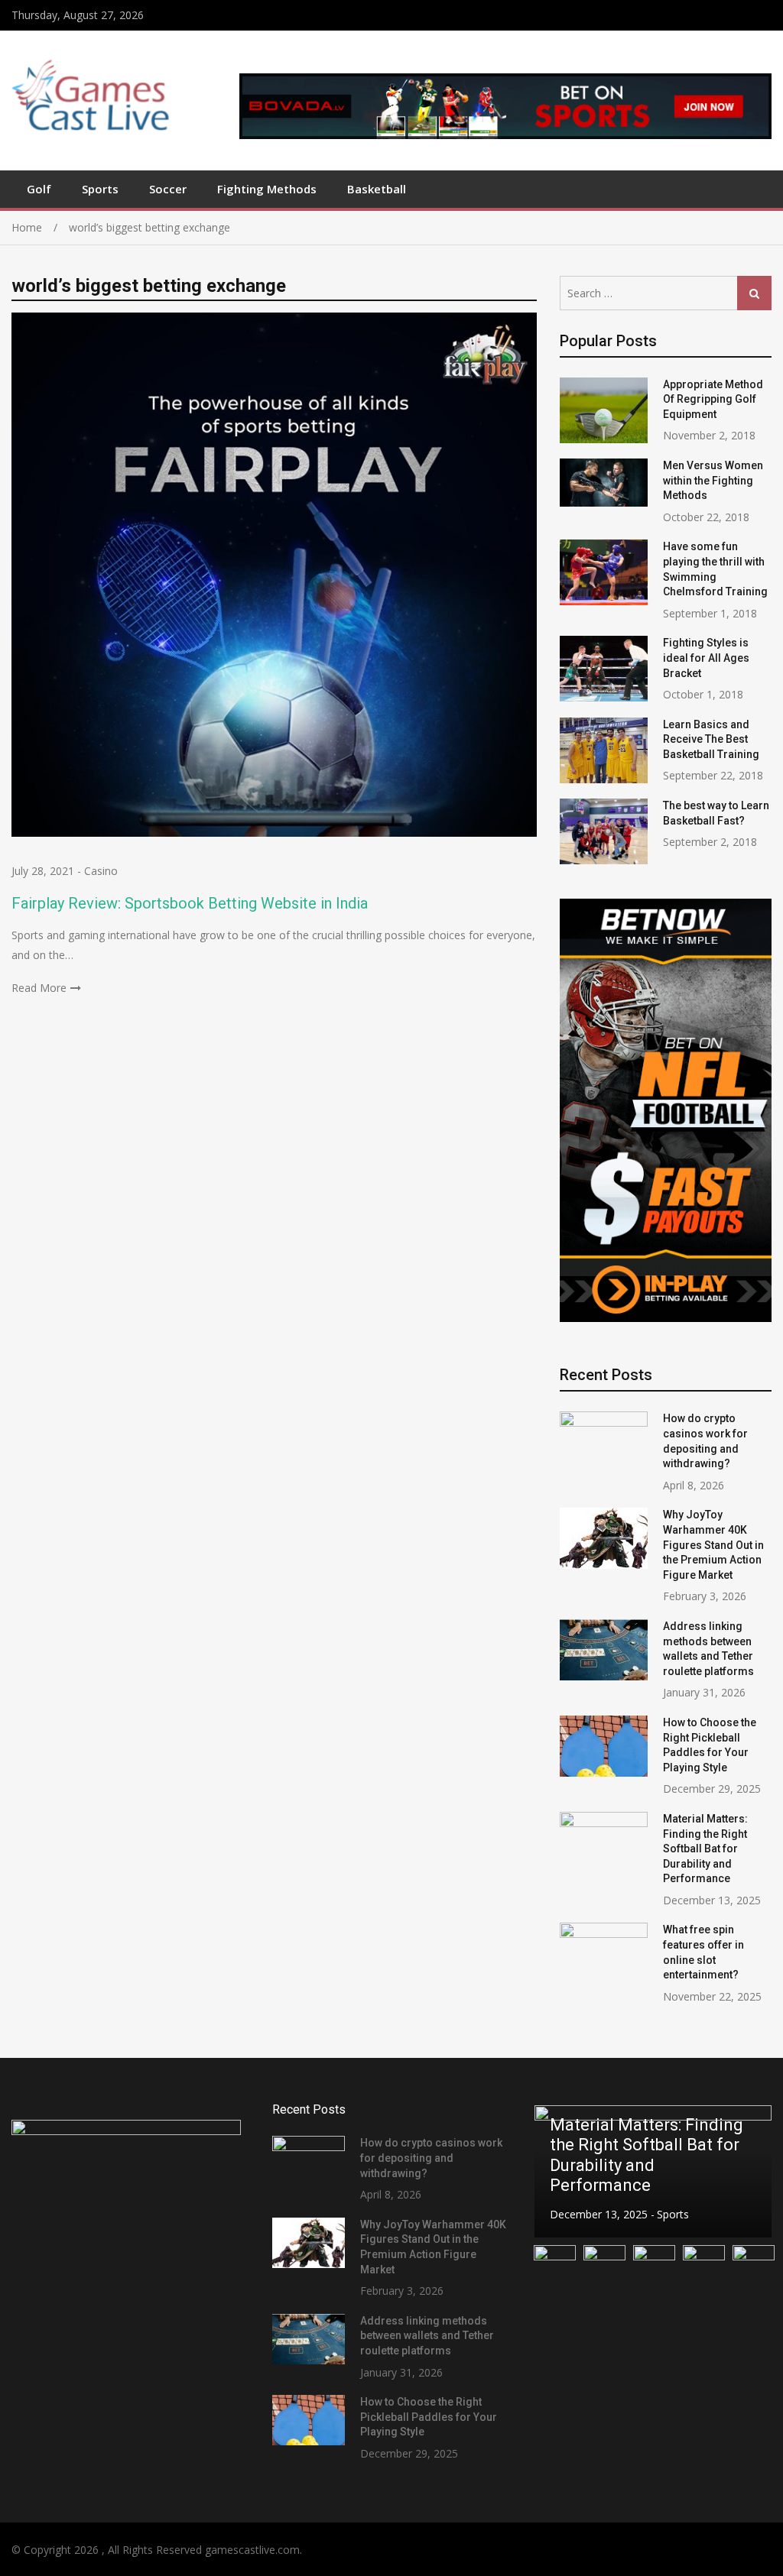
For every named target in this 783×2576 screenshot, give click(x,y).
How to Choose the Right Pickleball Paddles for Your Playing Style (429, 2417)
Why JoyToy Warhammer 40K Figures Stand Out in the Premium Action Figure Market (713, 1544)
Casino (101, 871)
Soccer (168, 189)
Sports (100, 189)
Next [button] (750, 2171)
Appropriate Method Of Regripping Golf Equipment (713, 399)
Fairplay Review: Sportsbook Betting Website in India (190, 903)
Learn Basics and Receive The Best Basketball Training (711, 739)
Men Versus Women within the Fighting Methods (713, 480)
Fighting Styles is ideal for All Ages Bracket (706, 658)
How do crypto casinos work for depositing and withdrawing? (431, 2158)
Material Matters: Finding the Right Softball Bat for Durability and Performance (705, 1849)
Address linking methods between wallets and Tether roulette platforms (427, 2336)
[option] (653, 2171)
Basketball (377, 189)
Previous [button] (555, 2171)
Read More (39, 988)
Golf (39, 189)
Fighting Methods (267, 189)
